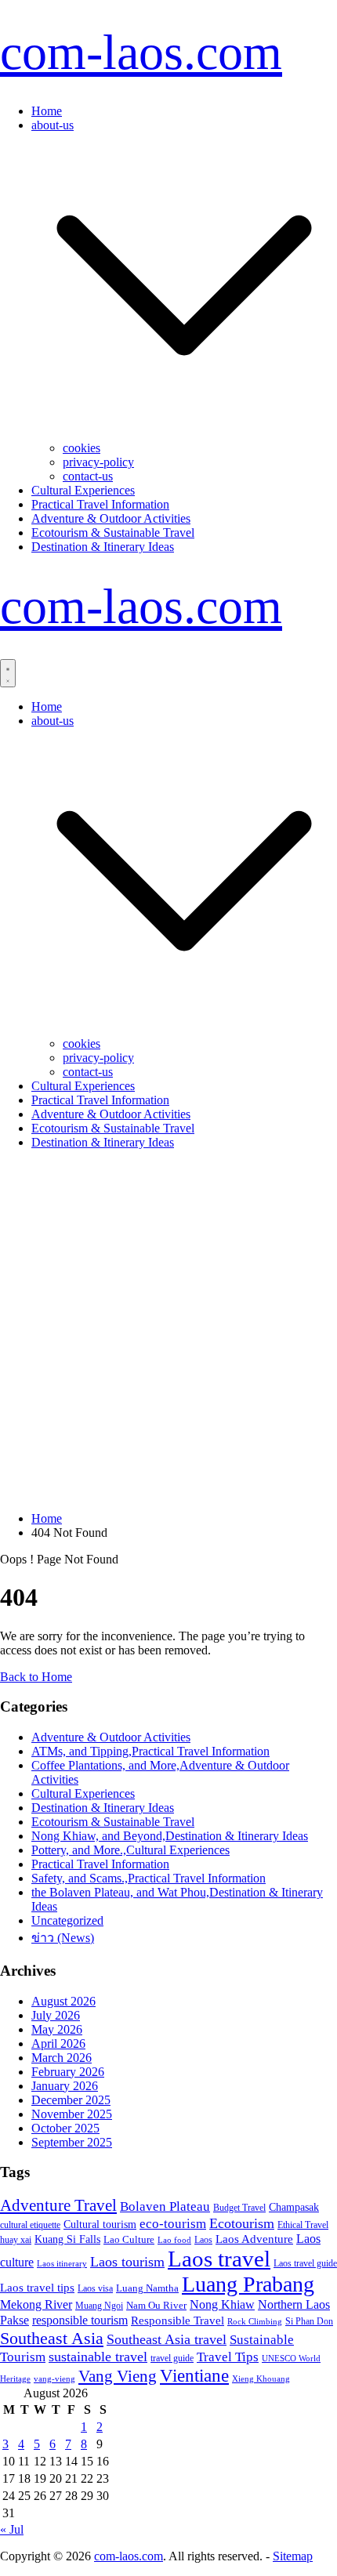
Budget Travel (239, 2208)
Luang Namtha (147, 2288)
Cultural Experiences (83, 490)
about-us (53, 125)
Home (47, 111)
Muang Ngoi (99, 2306)
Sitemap (293, 2556)
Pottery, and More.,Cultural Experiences (130, 1850)
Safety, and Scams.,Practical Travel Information (149, 1878)
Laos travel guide (305, 2263)
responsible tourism (80, 2320)
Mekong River (36, 2304)
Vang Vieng (118, 2376)
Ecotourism (242, 2223)
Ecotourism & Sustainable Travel (113, 533)
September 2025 (72, 2142)
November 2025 (72, 2114)
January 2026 (65, 2086)
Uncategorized (67, 1920)
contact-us (88, 476)
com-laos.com (141, 52)
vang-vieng (54, 2379)
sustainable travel (98, 2357)
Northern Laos (294, 2304)
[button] (184, 434)
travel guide (172, 2358)
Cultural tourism (100, 2224)
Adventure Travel (58, 2205)
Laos (203, 2240)
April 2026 (58, 2043)
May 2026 (57, 2029)
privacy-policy (98, 462)
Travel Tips (228, 2357)
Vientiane (194, 2375)
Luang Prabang (248, 2284)
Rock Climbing (255, 2321)
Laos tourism (127, 2262)
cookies (82, 448)
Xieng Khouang (261, 2379)
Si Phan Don (309, 2321)
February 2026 (68, 2072)
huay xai (16, 2240)
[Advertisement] (168, 1331)
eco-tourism (173, 2224)
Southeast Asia (52, 2338)
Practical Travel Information (100, 504)
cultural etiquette (30, 2225)
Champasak (294, 2207)
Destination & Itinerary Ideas (103, 547)
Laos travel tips (37, 2288)
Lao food (174, 2240)
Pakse (14, 2320)
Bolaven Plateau (165, 2206)
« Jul (12, 2529)
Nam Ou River (156, 2306)
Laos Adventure (254, 2239)
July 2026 (56, 2015)
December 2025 (71, 2100)
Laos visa (95, 2288)
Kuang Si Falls (67, 2239)
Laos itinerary (62, 2263)
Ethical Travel (303, 2225)
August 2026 (63, 2001)
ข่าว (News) (63, 1938)
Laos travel (219, 2259)
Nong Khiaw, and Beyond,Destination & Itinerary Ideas (170, 1836)
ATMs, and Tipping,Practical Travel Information (150, 1751)
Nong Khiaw (222, 2304)
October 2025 (65, 2128)
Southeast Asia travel (167, 2339)
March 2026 (62, 2058)
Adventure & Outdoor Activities (111, 518)
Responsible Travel (178, 2321)
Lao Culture (129, 2239)
